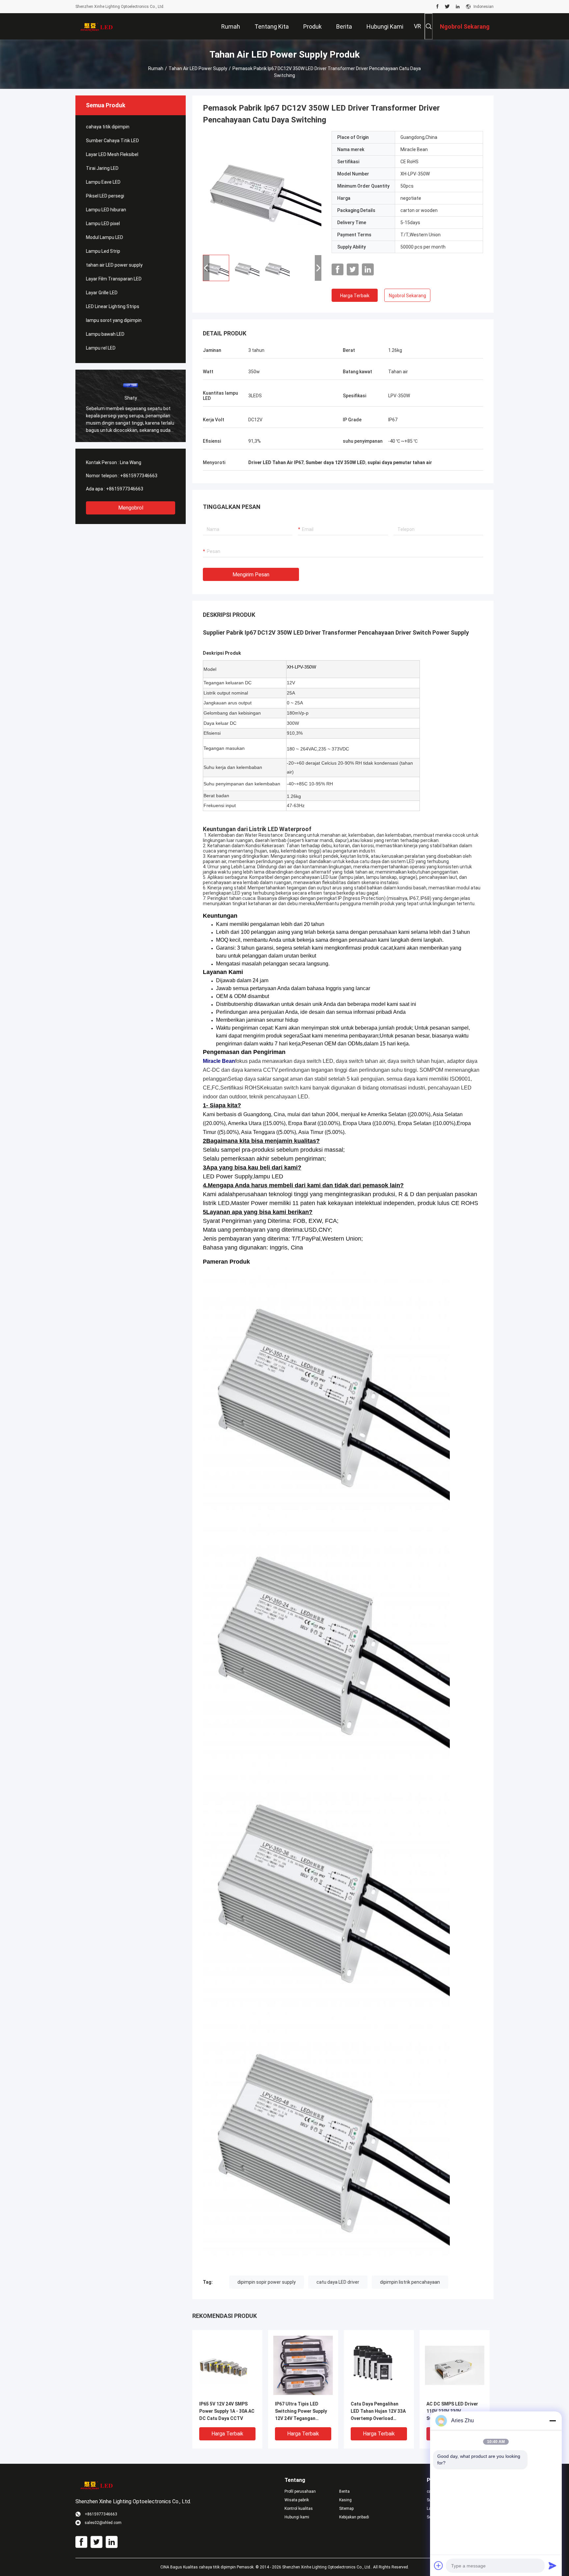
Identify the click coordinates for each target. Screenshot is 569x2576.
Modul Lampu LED (105, 237)
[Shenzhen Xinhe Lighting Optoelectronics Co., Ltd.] (97, 26)
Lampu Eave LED (103, 182)
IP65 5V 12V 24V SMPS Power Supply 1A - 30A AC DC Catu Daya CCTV (227, 2411)
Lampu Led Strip (103, 251)
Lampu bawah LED (105, 334)
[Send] (553, 2565)
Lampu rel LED (101, 348)
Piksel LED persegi (105, 196)
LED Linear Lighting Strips (113, 306)
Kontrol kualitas (299, 2509)
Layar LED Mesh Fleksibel (112, 154)
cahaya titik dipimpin (108, 127)
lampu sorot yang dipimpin (114, 320)
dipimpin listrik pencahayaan (410, 2282)
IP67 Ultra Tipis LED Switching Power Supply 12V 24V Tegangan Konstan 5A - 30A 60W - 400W (301, 2412)
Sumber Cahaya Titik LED (112, 141)
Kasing (345, 2500)
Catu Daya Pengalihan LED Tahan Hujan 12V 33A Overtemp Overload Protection (378, 2412)
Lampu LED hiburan (106, 210)
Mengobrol (131, 508)
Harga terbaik (355, 296)
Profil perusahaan (300, 2491)
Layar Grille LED (102, 293)
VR (418, 26)
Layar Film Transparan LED (114, 279)
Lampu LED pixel (103, 223)
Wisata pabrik (297, 2500)
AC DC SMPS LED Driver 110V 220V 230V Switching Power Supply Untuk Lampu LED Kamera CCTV (454, 2412)
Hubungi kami (297, 2517)
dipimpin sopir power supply (267, 2282)
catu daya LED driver (338, 2282)
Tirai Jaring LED (102, 168)
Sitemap (346, 2509)
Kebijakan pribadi (354, 2517)
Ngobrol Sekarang (407, 296)
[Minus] (553, 2421)
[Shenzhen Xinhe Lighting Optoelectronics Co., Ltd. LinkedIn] (458, 7)
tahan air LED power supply (198, 68)
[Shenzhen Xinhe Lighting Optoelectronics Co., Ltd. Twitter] (447, 7)
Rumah (156, 68)
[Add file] (439, 2565)
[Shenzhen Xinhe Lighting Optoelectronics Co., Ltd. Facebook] (437, 7)
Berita (344, 2491)
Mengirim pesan (251, 575)
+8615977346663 (139, 476)
